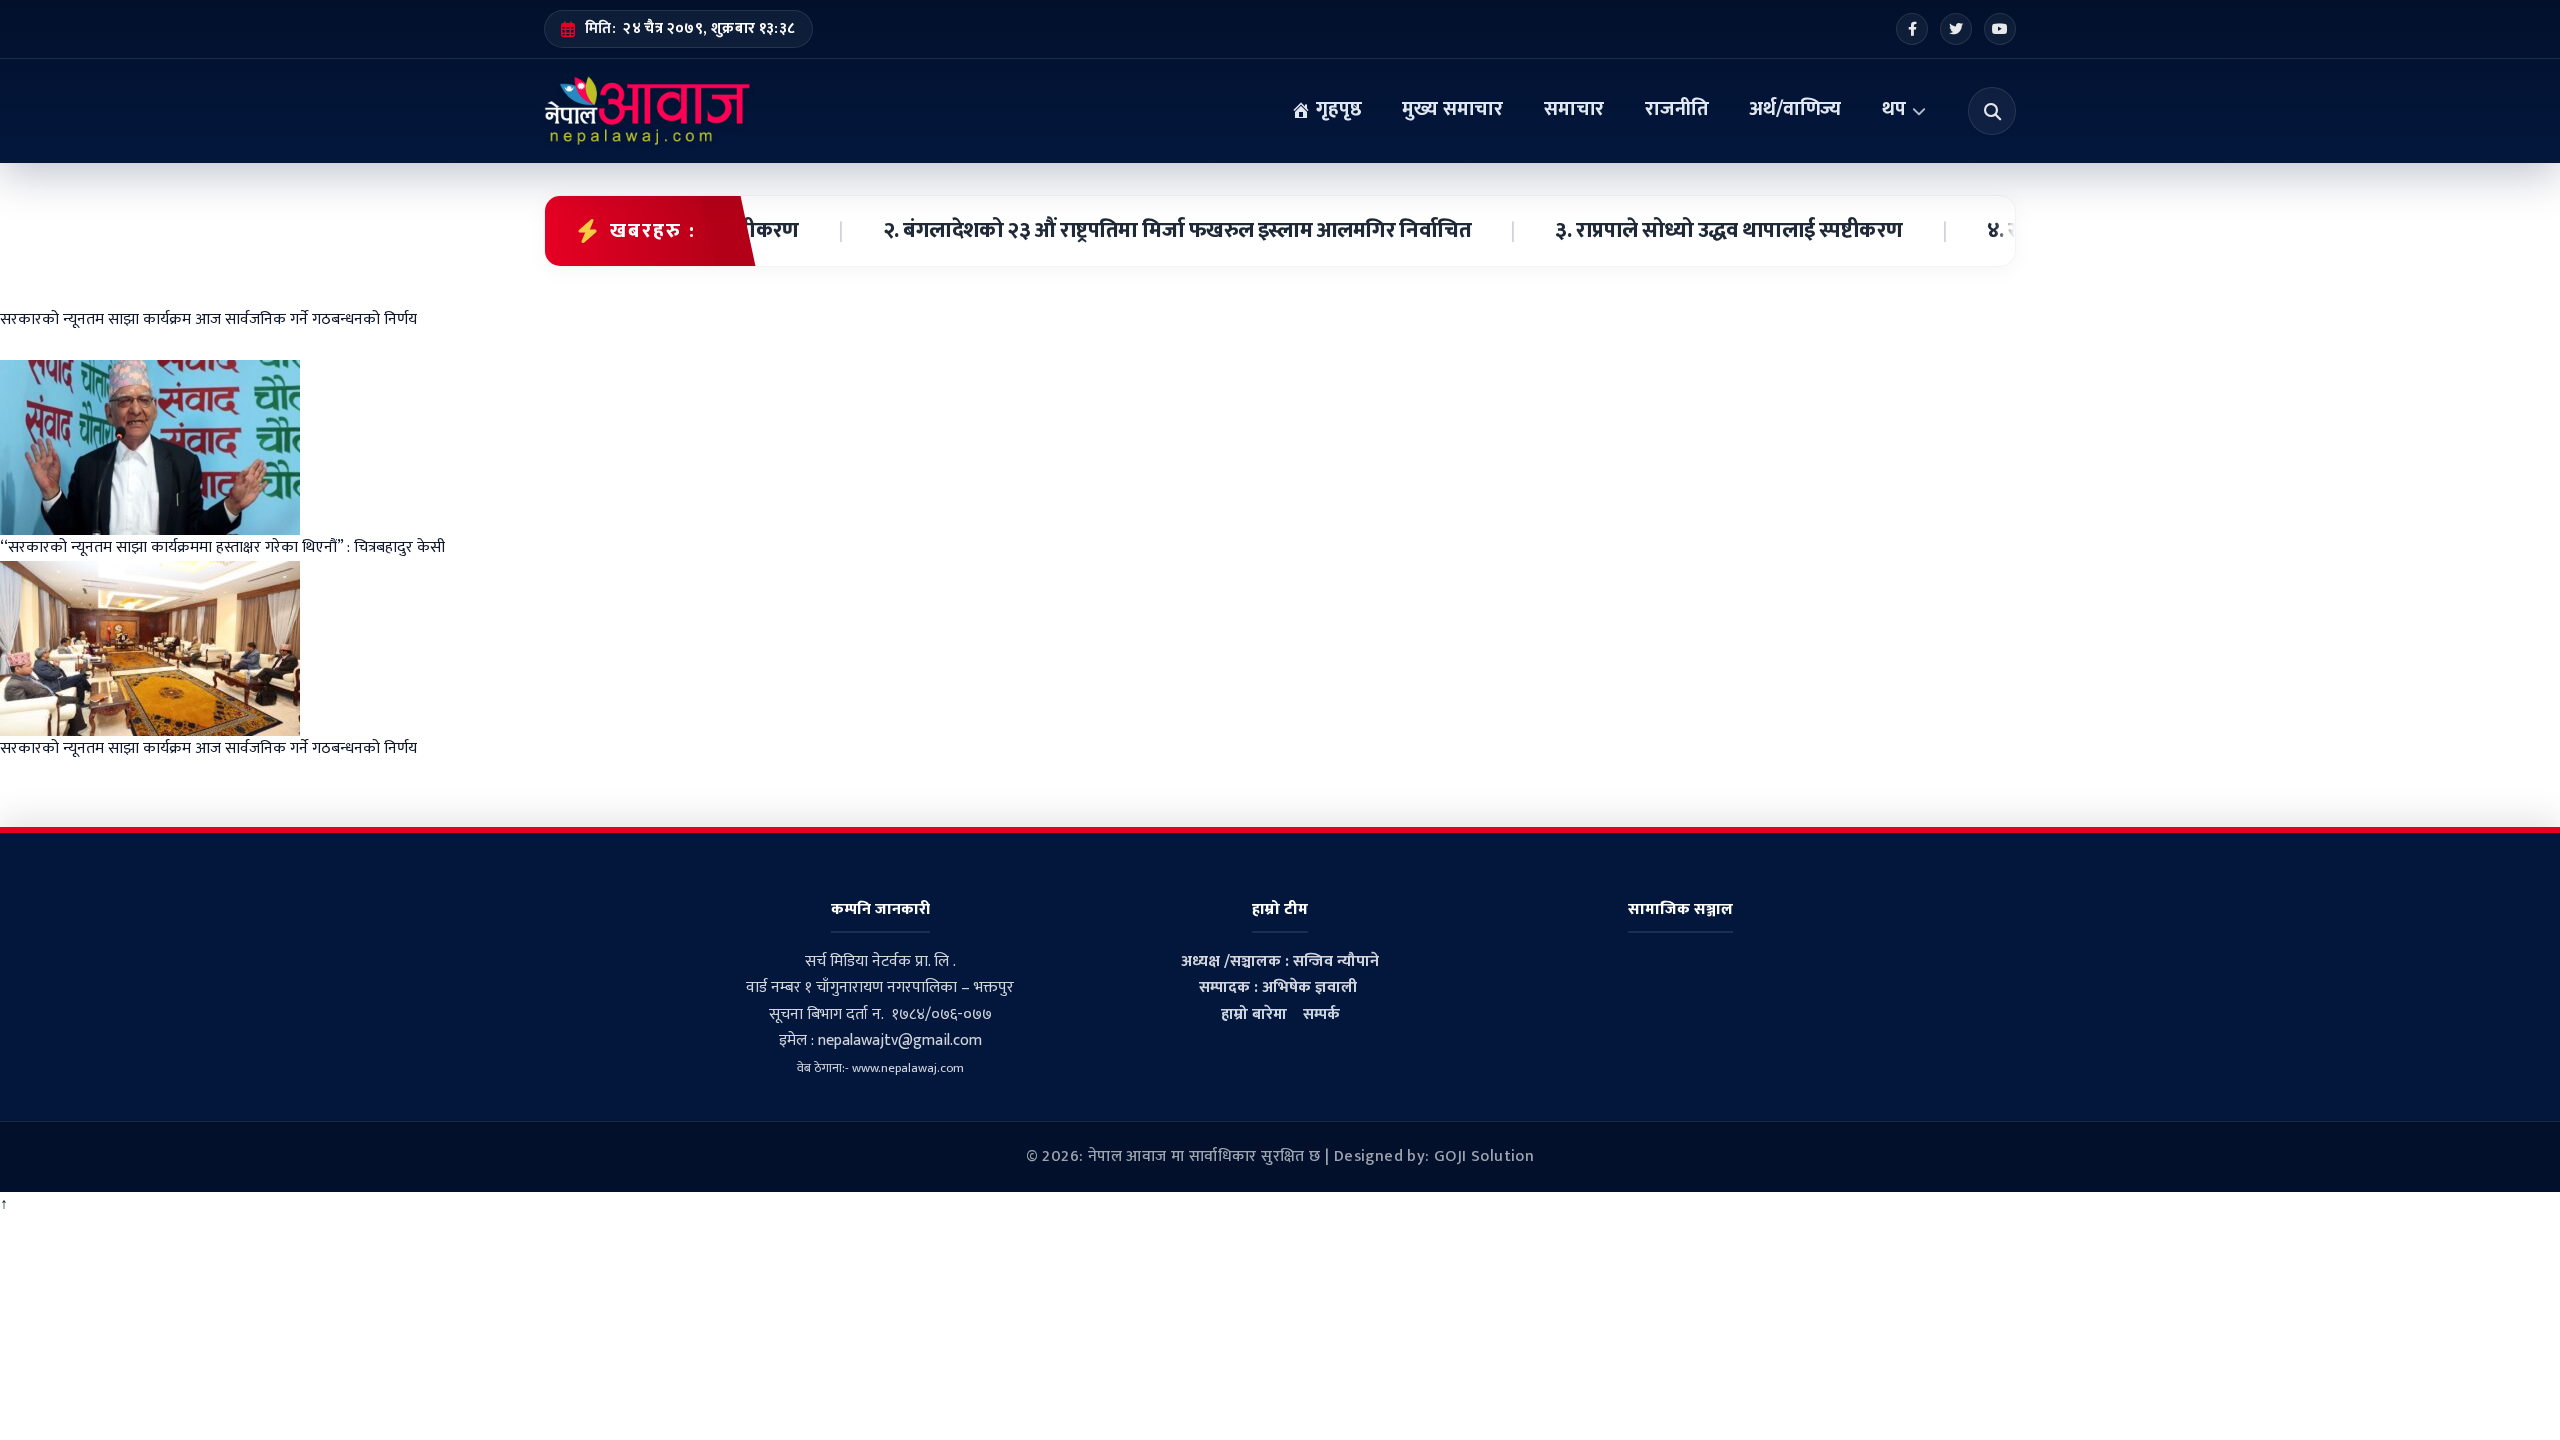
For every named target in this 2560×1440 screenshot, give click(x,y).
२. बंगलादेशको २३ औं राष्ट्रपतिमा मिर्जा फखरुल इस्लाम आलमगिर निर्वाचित (1139, 231)
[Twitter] (1956, 29)
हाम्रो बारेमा (1254, 1014)
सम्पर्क (1321, 1014)
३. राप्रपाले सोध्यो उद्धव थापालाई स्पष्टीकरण (1690, 231)
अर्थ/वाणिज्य (1795, 109)
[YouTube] (2000, 29)
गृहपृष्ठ (1336, 109)
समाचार (1574, 109)
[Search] (1992, 111)
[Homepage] (647, 111)
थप (1894, 109)
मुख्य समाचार (1452, 109)
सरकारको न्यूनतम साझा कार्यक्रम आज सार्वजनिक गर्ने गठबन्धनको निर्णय (208, 748)
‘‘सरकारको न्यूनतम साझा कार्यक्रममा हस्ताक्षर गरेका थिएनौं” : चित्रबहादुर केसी (222, 547)
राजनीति (1676, 109)
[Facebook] (1912, 29)
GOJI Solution (1484, 1156)
